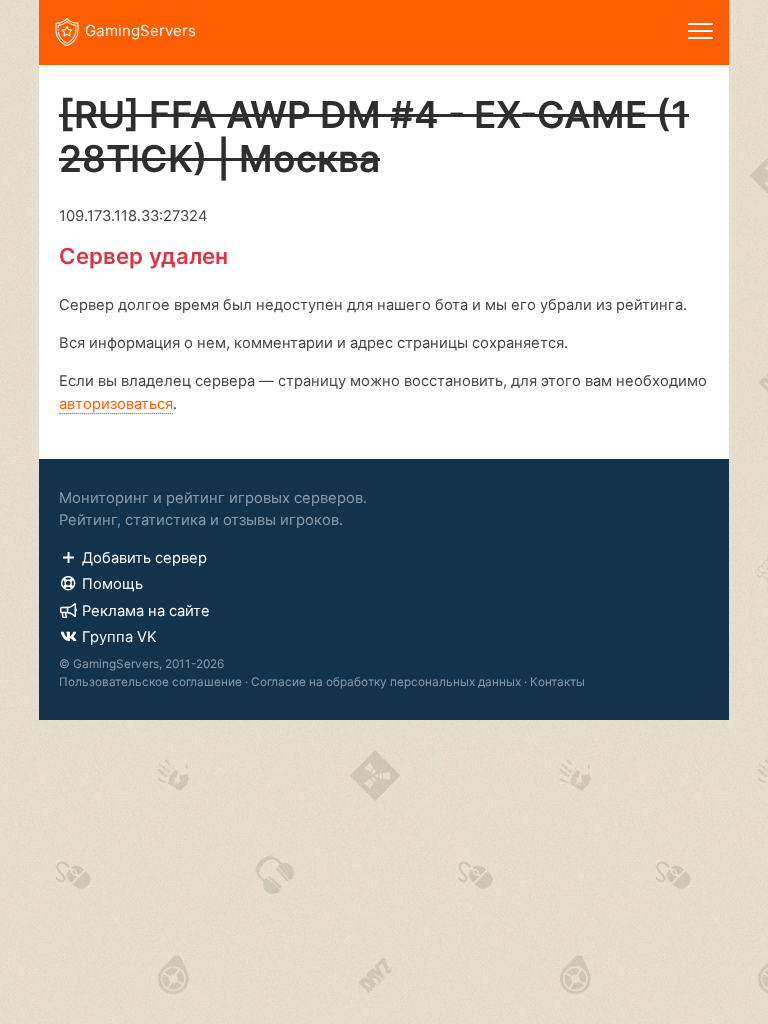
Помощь (112, 584)
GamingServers (140, 30)
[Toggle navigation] (700, 32)
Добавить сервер (144, 558)
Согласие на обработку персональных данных (386, 682)
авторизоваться (116, 404)
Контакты (557, 682)
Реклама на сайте (146, 611)
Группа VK (119, 637)
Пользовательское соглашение (150, 682)
